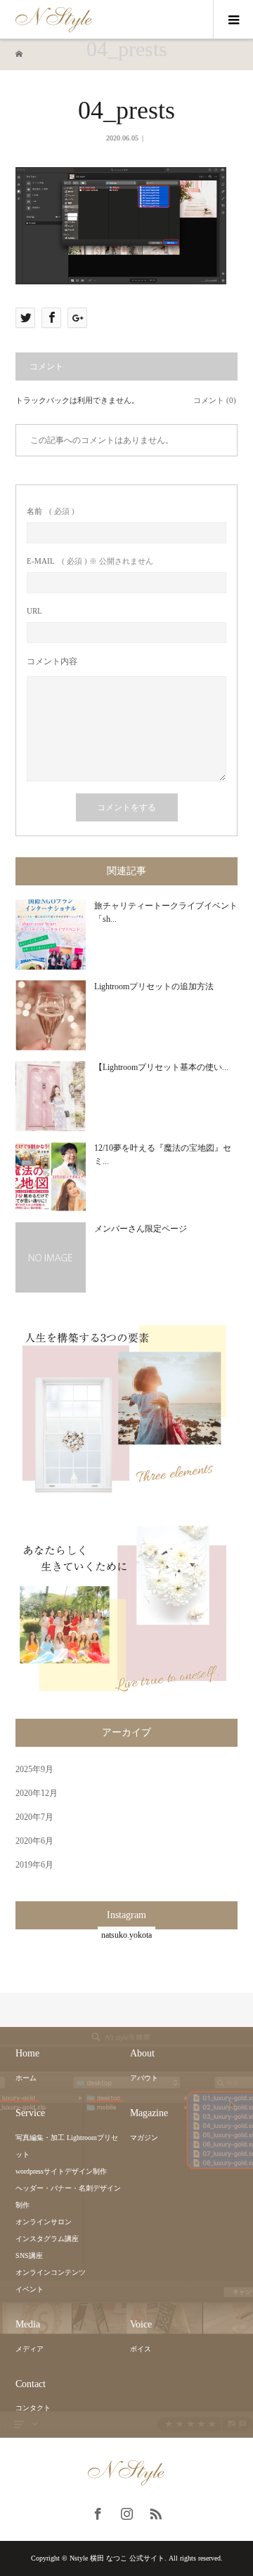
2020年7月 (34, 1817)
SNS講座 (29, 2255)
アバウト (144, 2078)
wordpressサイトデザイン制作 (61, 2171)
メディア (30, 2349)
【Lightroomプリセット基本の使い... (161, 1067)
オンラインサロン (44, 2222)
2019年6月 (34, 1865)
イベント (30, 2289)
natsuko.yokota (126, 1935)
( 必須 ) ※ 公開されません (90, 561)
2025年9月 (34, 1769)
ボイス (141, 2349)
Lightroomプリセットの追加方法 (154, 986)
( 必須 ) (51, 511)
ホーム (26, 2078)
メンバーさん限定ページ (141, 1229)
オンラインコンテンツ (51, 2272)
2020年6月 (34, 1841)
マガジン (144, 2138)
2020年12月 (37, 1793)
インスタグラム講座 (47, 2239)
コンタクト (33, 2408)
